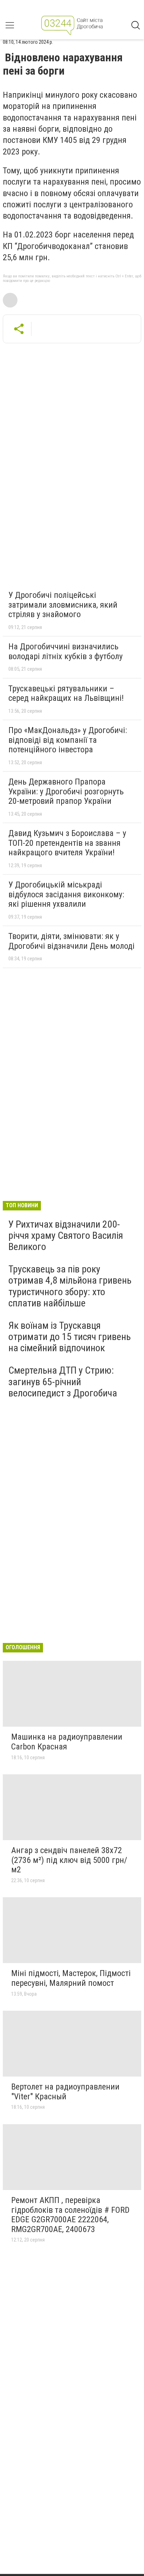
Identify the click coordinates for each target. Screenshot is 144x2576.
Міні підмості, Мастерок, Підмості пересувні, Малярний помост (71, 1978)
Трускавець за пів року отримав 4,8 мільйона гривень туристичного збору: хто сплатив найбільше (70, 1286)
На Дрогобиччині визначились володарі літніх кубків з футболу (66, 651)
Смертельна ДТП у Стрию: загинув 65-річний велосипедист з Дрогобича (63, 1382)
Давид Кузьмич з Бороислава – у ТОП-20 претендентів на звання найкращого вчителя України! (67, 843)
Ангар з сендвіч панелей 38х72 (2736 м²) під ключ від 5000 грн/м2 (69, 1860)
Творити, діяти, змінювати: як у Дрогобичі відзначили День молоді (71, 941)
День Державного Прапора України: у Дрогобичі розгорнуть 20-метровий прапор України (66, 791)
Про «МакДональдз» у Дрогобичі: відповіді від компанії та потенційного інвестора (68, 740)
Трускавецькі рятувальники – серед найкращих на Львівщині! (66, 693)
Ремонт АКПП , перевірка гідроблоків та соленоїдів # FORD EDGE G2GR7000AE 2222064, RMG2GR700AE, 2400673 (70, 2215)
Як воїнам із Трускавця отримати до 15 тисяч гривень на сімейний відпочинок (70, 1337)
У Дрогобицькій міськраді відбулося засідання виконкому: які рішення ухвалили (66, 894)
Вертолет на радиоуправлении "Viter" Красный (65, 2092)
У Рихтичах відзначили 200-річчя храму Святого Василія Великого (66, 1235)
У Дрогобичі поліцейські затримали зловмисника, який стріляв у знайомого (63, 605)
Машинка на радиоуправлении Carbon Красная (67, 1742)
